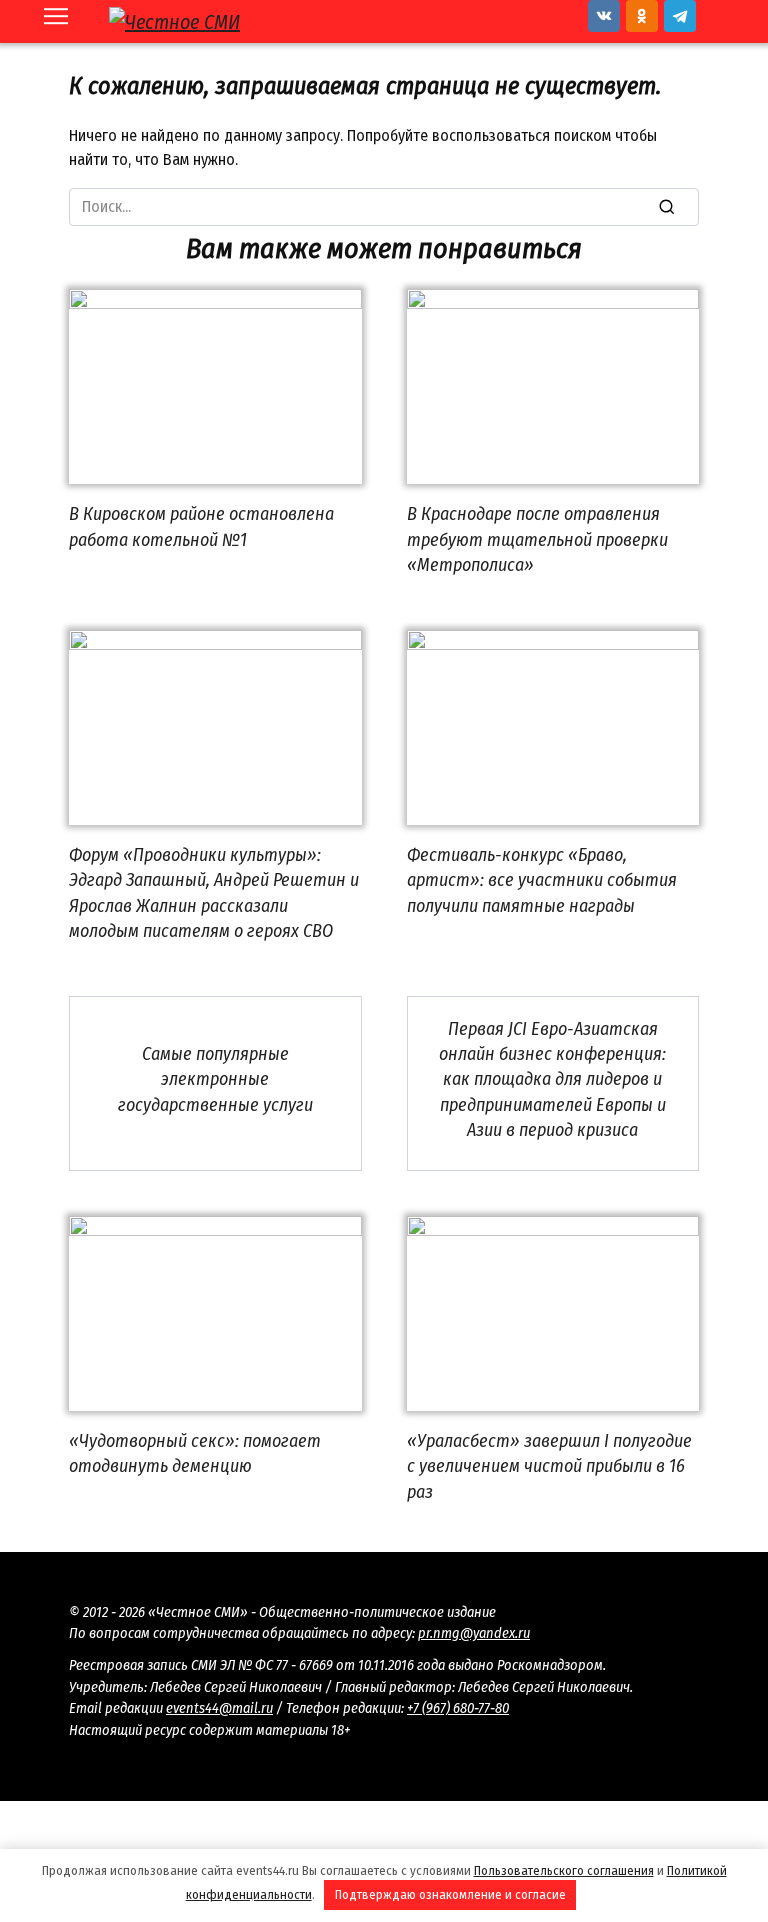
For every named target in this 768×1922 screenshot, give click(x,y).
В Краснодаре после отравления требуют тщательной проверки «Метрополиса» (537, 539)
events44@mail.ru (219, 1708)
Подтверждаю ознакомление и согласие (450, 1894)
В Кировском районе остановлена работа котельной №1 (201, 526)
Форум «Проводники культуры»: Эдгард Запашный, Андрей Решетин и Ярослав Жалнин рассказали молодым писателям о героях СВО (214, 893)
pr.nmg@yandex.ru (474, 1633)
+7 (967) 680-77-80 (458, 1708)
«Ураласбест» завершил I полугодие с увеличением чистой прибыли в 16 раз (549, 1466)
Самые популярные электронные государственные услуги (215, 1079)
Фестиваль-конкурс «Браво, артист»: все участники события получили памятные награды (542, 880)
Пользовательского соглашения (564, 1870)
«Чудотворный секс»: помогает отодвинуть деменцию (195, 1453)
